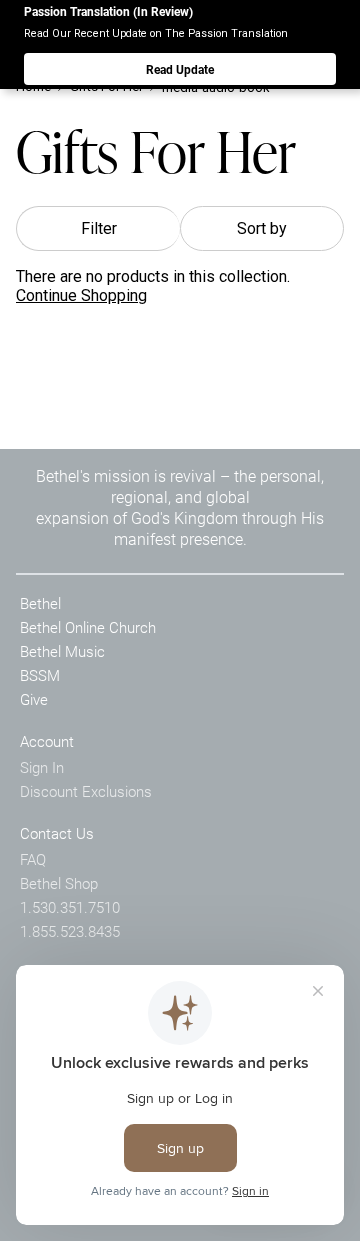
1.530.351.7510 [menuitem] (70, 907)
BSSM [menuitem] (40, 675)
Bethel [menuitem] (40, 603)
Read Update (180, 69)
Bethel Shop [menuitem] (59, 883)
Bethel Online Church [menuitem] (88, 627)
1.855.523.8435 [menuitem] (70, 931)
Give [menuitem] (34, 699)
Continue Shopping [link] (81, 295)
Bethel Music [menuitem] (62, 651)
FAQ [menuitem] (33, 859)
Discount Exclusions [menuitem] (86, 791)
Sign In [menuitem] (42, 767)
